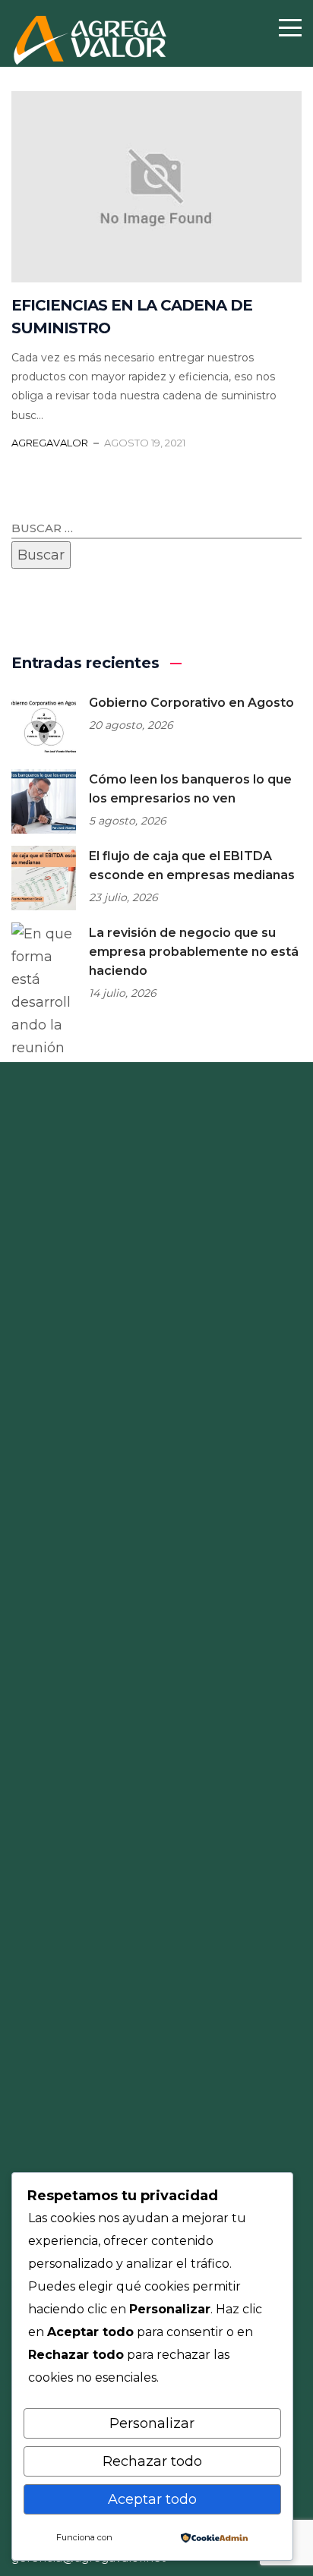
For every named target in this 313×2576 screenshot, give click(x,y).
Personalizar (152, 2423)
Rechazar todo (152, 2461)
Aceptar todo (152, 2499)
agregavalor (50, 443)
